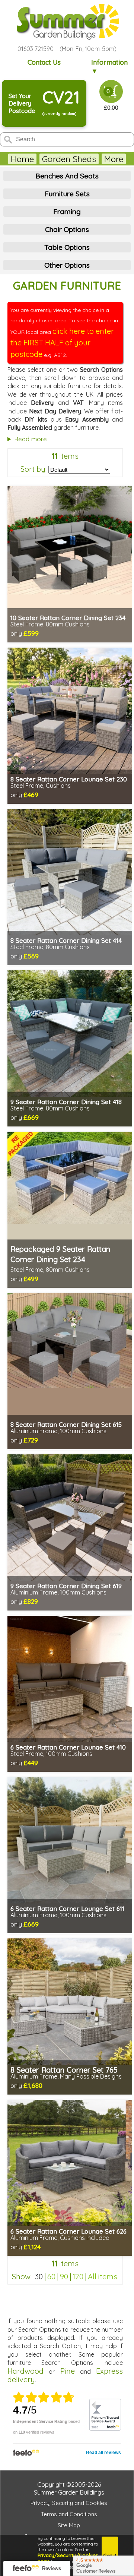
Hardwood (25, 2371)
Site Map (69, 2525)
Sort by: (33, 469)
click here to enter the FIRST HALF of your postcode (62, 343)
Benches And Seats (67, 176)
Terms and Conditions (69, 2514)
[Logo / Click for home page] (67, 22)
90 (64, 2277)
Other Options (67, 265)
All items (103, 2277)
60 (51, 2277)
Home (22, 159)
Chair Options (67, 229)
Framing (67, 212)
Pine (68, 2371)
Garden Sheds (69, 159)
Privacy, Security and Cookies (69, 2503)
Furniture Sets (67, 194)
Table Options (67, 247)
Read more (31, 439)
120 (78, 2277)
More (114, 159)
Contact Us (44, 62)
